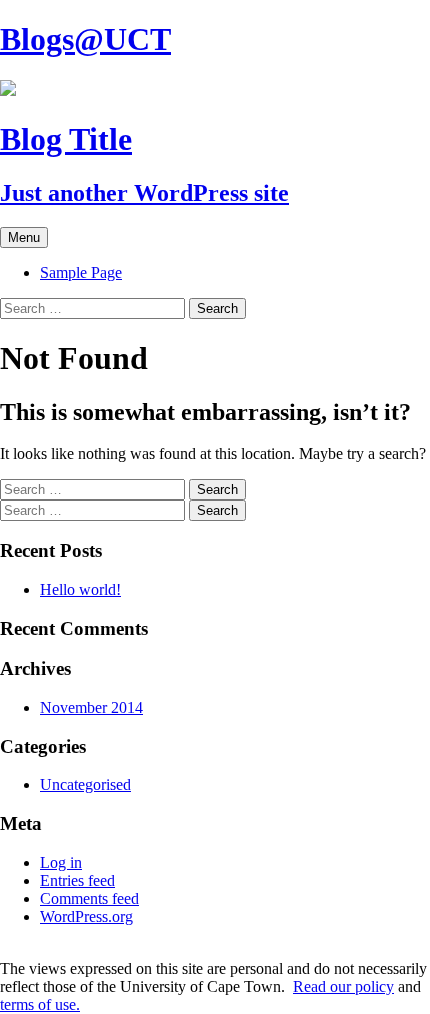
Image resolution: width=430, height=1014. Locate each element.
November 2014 (91, 707)
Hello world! (80, 589)
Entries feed (77, 880)
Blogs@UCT (85, 39)
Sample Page (81, 272)
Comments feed (89, 898)
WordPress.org (86, 916)
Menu (24, 237)
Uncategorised (85, 784)
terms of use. (40, 1004)
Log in (61, 862)
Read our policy (343, 986)
